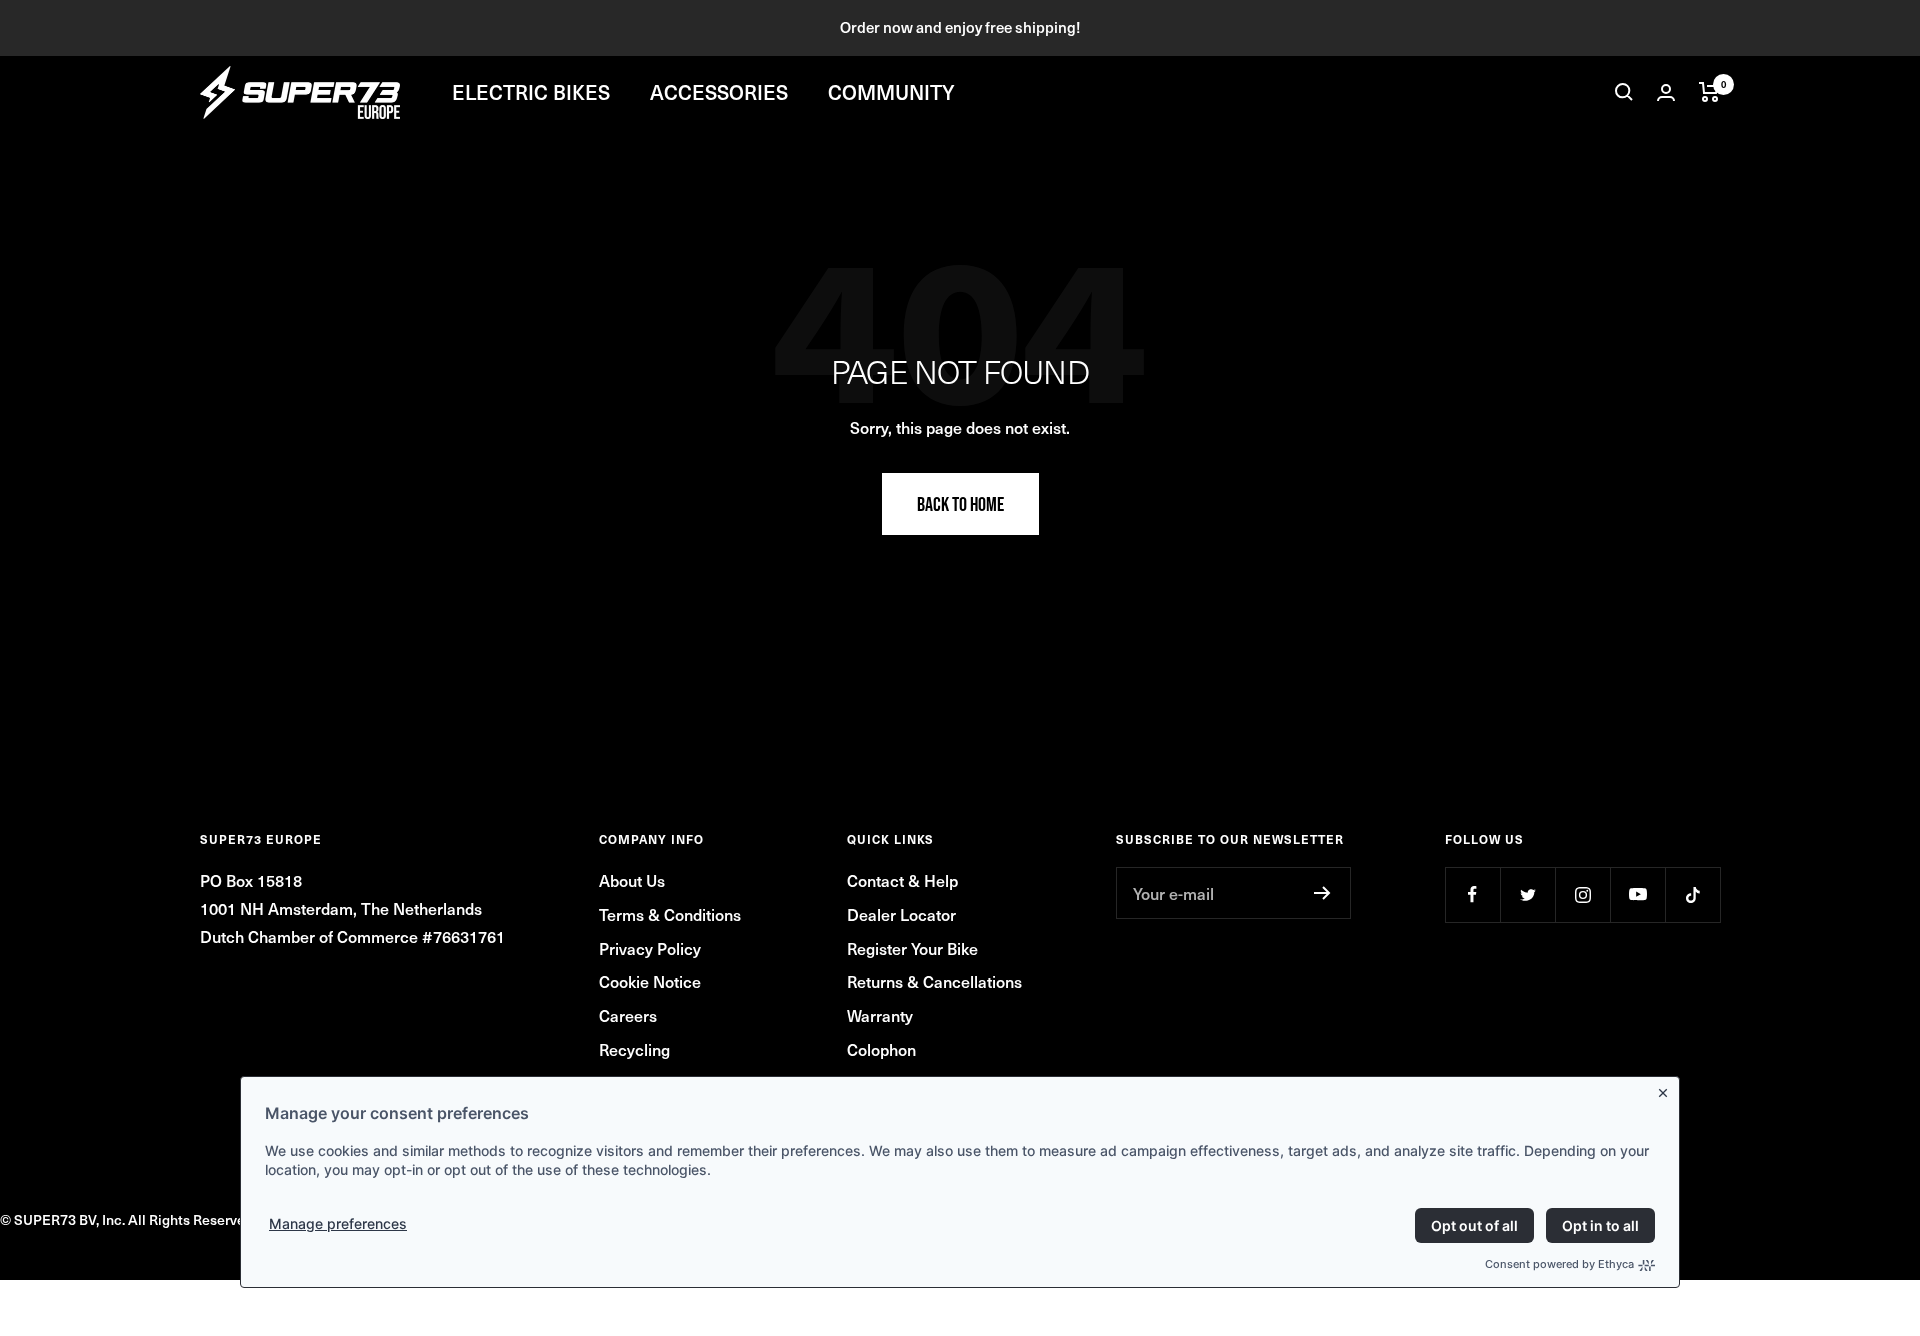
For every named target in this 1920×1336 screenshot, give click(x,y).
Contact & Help (902, 880)
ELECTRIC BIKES (531, 92)
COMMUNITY (891, 92)
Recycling (634, 1049)
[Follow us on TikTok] (1692, 894)
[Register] (1322, 893)
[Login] (1666, 92)
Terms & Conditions (670, 914)
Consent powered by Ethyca (1559, 1264)
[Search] (1624, 92)
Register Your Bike (912, 948)
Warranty (880, 1015)
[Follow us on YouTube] (1637, 894)
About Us (632, 880)
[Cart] (1709, 92)
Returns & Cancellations (934, 981)
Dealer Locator (901, 914)
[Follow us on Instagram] (1582, 894)
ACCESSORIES (719, 92)
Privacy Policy (650, 948)
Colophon (881, 1049)
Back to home (960, 504)
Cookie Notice (650, 981)
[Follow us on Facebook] (1472, 894)
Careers (628, 1015)
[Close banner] (1667, 1089)
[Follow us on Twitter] (1527, 894)
